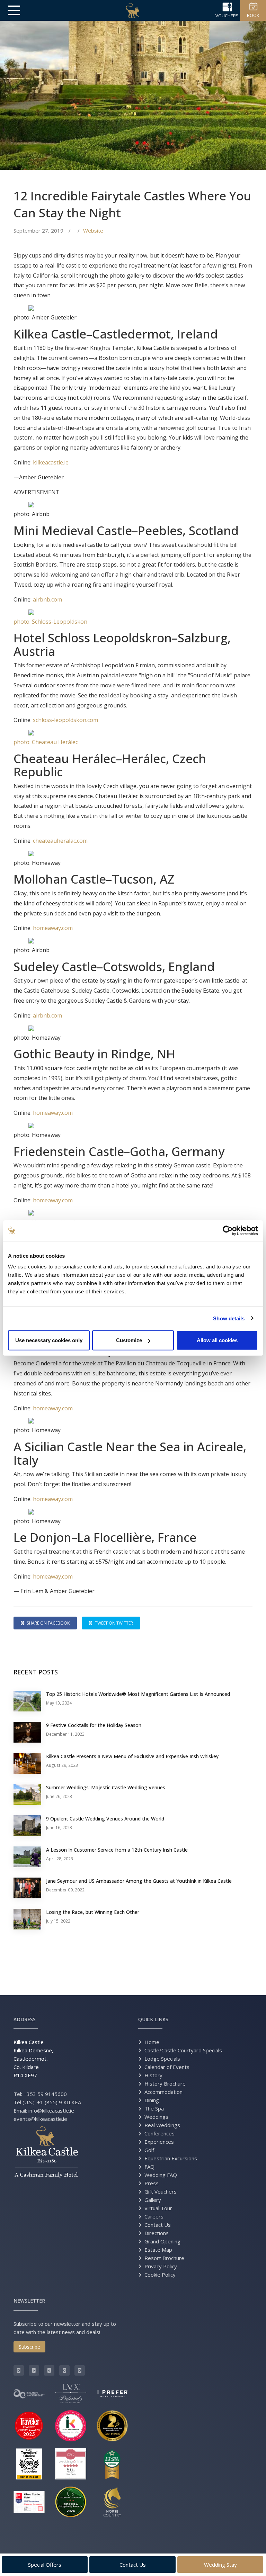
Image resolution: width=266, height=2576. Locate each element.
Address (25, 2019)
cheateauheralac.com (61, 841)
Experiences (159, 2142)
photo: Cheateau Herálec (46, 742)
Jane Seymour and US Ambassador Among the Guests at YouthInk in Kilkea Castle (139, 1881)
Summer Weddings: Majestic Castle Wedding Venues (106, 1787)
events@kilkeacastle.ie (40, 2119)
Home (152, 2042)
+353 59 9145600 (45, 2094)
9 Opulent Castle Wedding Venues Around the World (105, 1819)
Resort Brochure (164, 2258)
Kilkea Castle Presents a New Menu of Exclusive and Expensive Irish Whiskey (132, 1756)
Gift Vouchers (161, 2191)
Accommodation (163, 2092)
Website (93, 231)
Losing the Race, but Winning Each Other (93, 1912)
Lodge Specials (162, 2059)
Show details (229, 1318)
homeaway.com (53, 928)
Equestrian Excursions (171, 2158)
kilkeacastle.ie (51, 462)
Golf (149, 2150)
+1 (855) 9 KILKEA (59, 2102)
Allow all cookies (217, 1340)
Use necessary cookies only (49, 1340)
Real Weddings (162, 2125)
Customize (129, 1340)
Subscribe (29, 2347)
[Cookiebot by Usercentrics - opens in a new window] (228, 1230)
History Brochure (165, 2084)
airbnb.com (47, 599)
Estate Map (158, 2250)
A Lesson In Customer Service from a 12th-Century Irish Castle (117, 1850)
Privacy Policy (161, 2266)
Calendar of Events (167, 2067)
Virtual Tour (158, 2208)
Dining (152, 2100)
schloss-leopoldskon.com (65, 720)
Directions (157, 2233)
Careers (154, 2216)
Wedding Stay (220, 2565)
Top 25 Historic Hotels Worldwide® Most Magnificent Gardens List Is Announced (138, 1694)
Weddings (156, 2117)
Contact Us (158, 2225)
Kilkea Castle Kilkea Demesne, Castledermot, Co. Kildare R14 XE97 (33, 2059)
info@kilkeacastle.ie (51, 2110)
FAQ (149, 2167)
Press (152, 2183)
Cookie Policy (160, 2275)
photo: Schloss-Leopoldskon (50, 622)
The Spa (154, 2108)
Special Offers (45, 2565)
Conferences (159, 2133)
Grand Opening (162, 2241)
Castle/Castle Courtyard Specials (183, 2050)
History (153, 2075)
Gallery (153, 2200)
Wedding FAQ (161, 2175)
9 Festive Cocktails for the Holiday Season (94, 1725)
